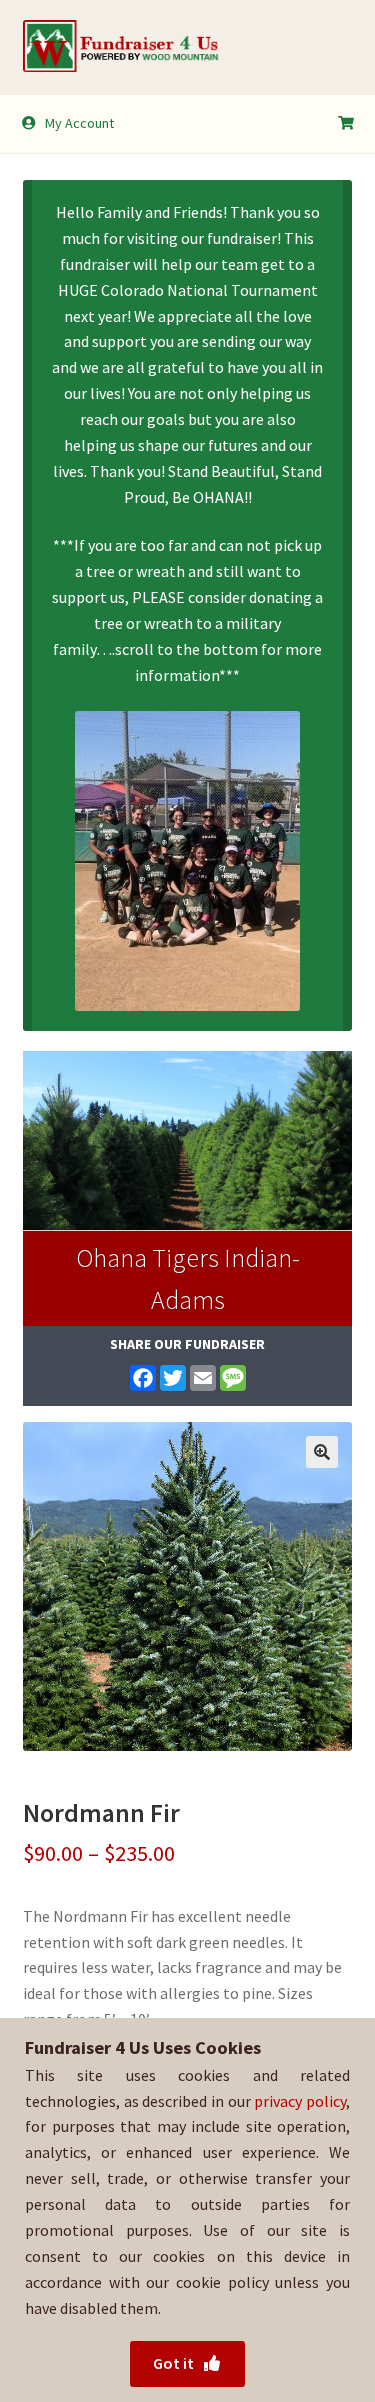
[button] (322, 1452)
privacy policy (300, 2101)
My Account (79, 123)
